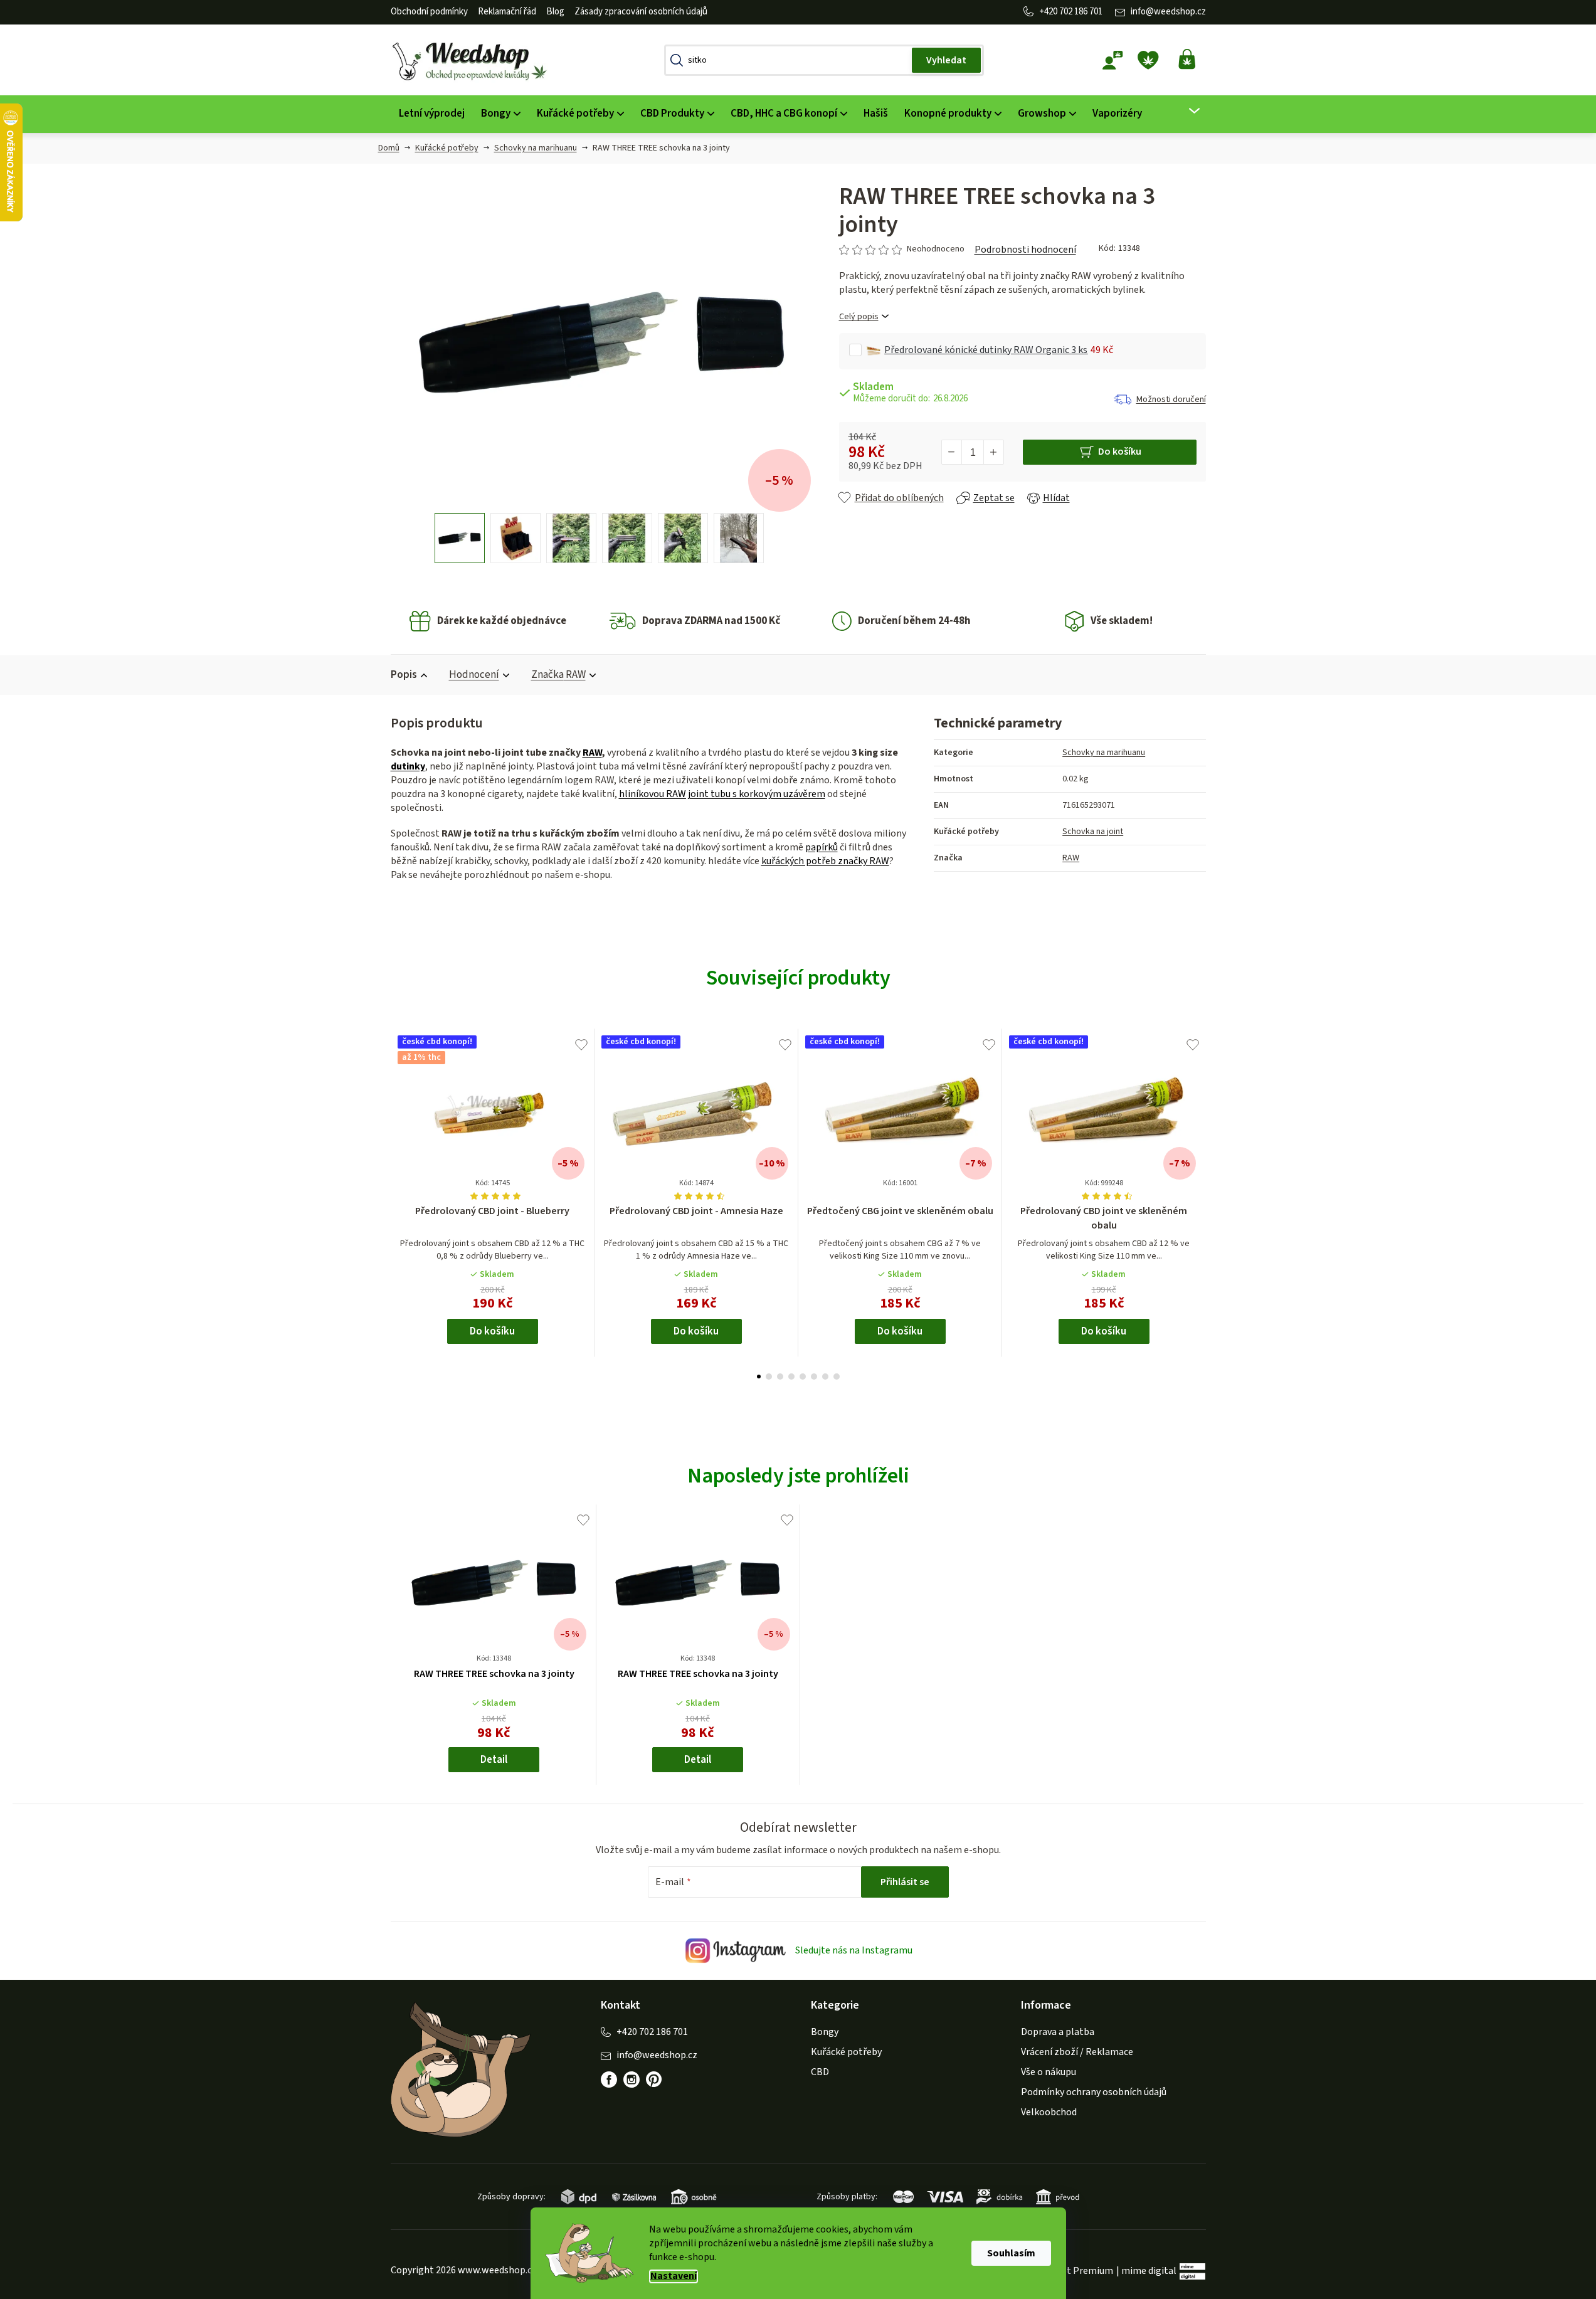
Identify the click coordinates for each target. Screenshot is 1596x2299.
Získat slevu (867, 1199)
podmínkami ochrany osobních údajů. (867, 1242)
